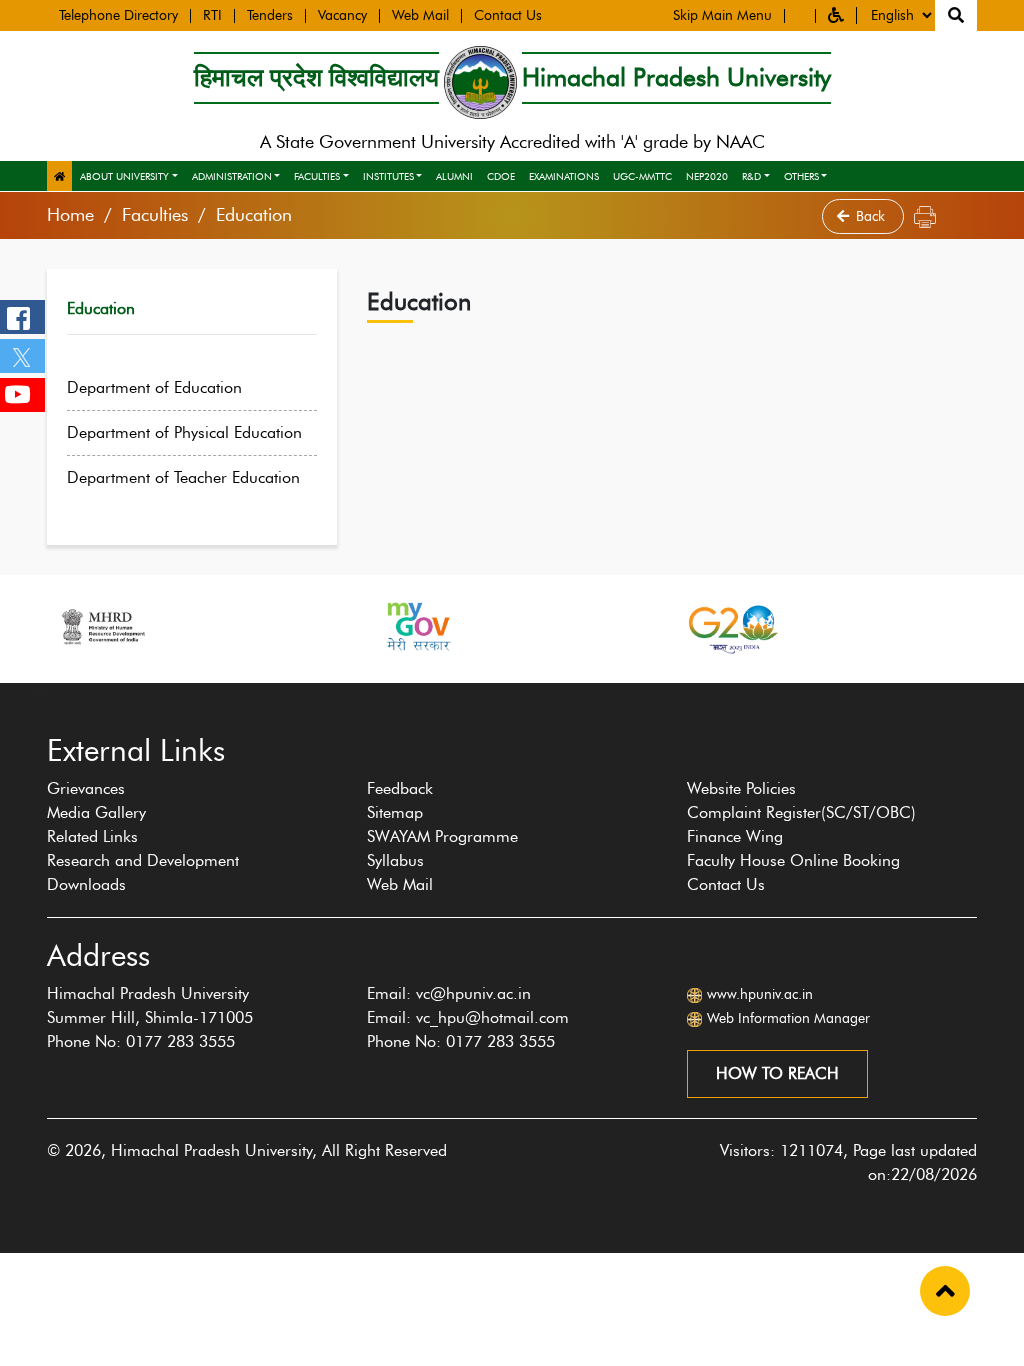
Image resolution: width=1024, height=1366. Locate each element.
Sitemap (395, 812)
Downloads (86, 884)
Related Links (92, 836)
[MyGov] (417, 626)
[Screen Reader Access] (800, 16)
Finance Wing (735, 836)
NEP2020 (707, 176)
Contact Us (508, 16)
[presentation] (36, 693)
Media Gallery (96, 812)
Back (872, 216)
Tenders (270, 16)
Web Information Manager (788, 1018)
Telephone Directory (118, 16)
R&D (751, 176)
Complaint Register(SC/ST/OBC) (801, 812)
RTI (212, 16)
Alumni (454, 176)
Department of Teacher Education (183, 477)
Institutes (388, 176)
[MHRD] (102, 626)
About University (124, 176)
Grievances (86, 788)
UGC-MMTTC (642, 176)
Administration (232, 176)
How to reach (777, 1073)
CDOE (501, 176)
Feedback (400, 788)
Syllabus (395, 860)
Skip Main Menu (722, 16)
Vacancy (342, 16)
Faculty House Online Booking (793, 860)
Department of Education (154, 387)
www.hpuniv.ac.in (760, 994)
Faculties (155, 215)
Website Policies (741, 788)
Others (801, 176)
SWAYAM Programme (442, 836)
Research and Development (143, 860)
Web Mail (420, 16)
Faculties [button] (317, 176)
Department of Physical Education (184, 432)
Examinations (564, 176)
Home (70, 215)
